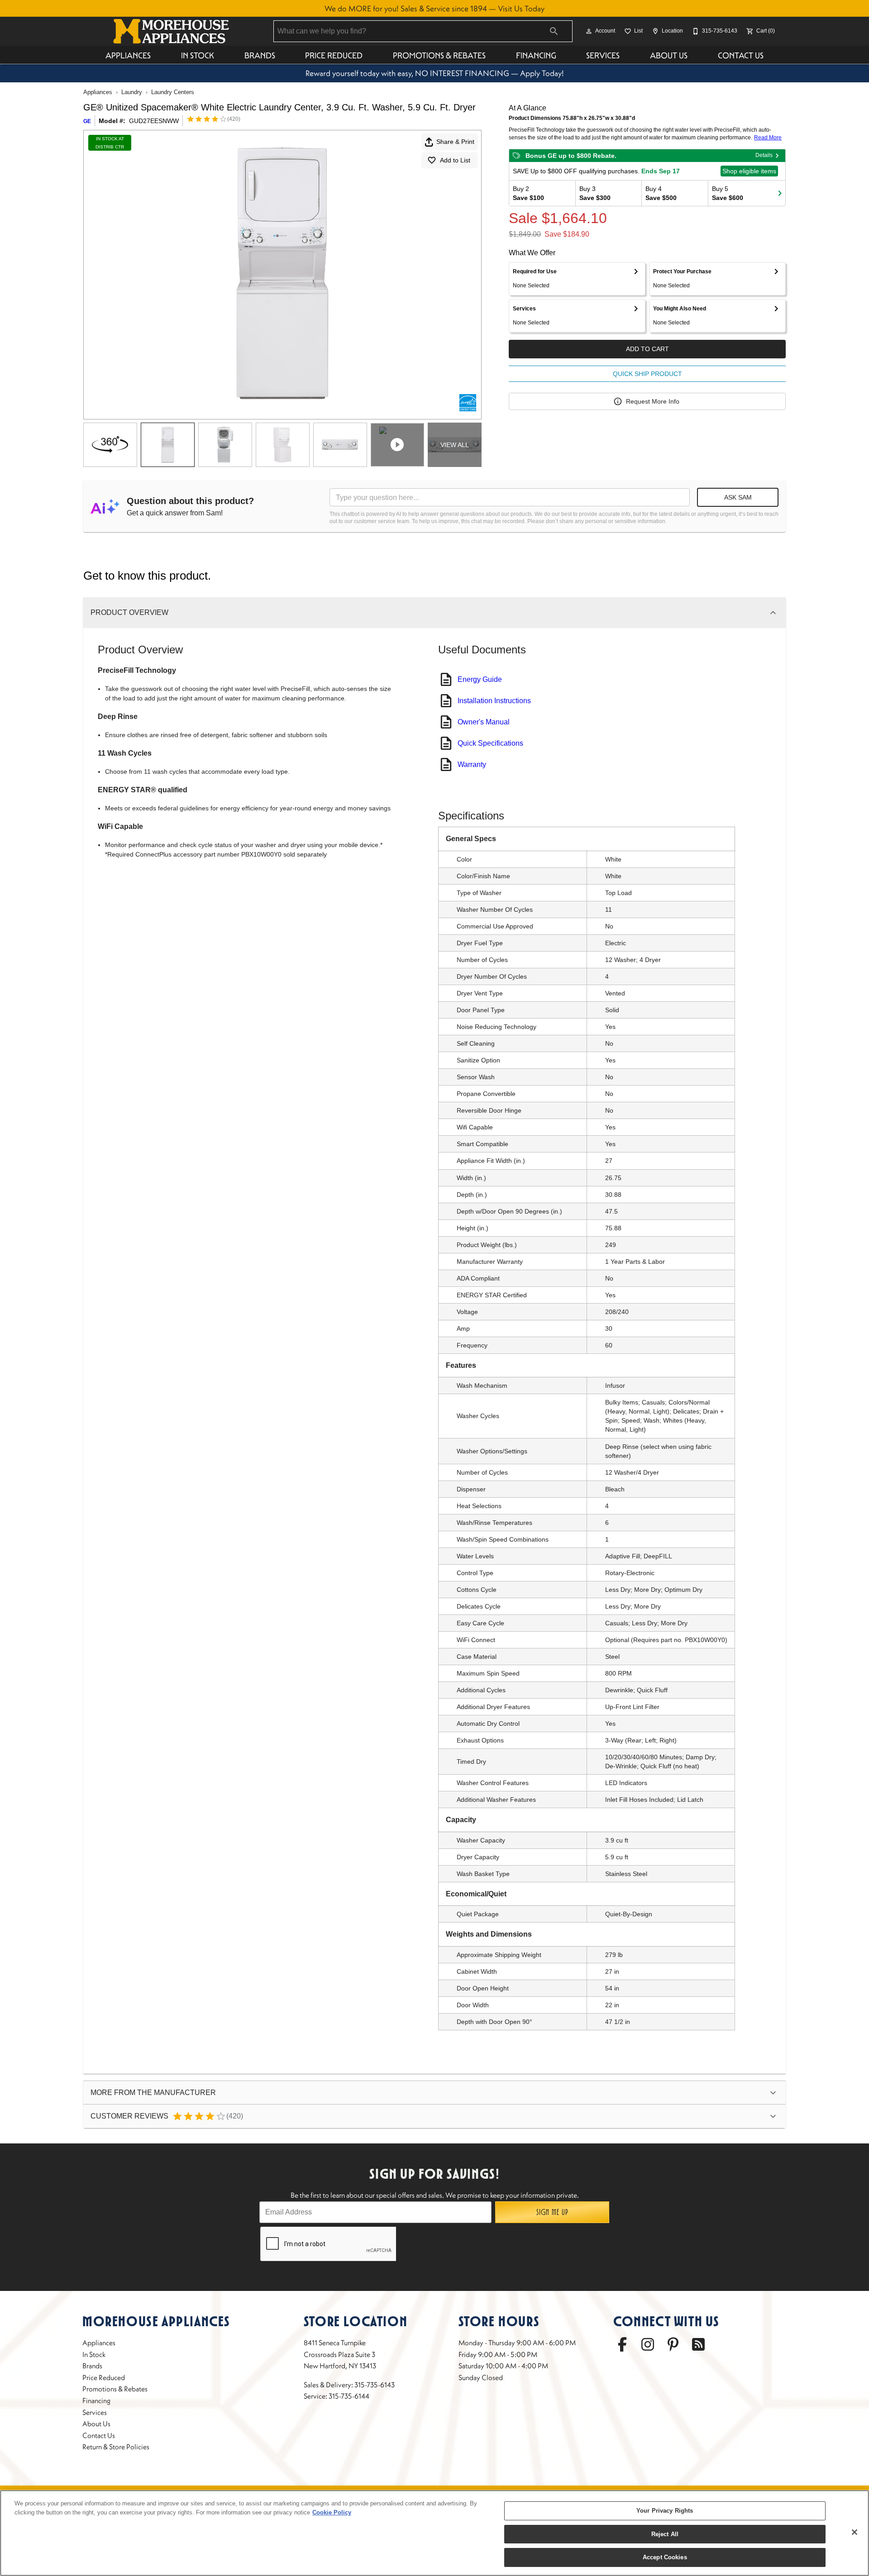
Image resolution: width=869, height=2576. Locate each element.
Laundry (132, 92)
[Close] (855, 2532)
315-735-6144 (349, 2396)
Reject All (665, 2534)
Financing (536, 55)
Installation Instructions (494, 701)
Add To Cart (647, 349)
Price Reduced (334, 55)
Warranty (472, 764)
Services (603, 55)
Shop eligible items (749, 171)
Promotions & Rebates (439, 55)
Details (764, 155)
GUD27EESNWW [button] (154, 121)
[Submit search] (554, 31)
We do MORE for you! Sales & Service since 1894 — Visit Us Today (434, 9)
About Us (669, 55)
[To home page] (171, 31)
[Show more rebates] (780, 193)
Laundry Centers (173, 92)
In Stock (198, 55)
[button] (589, 31)
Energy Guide (480, 679)
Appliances (128, 55)
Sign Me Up (552, 2212)
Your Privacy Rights (665, 2511)
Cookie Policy (332, 2512)
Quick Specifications (490, 743)
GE (87, 121)
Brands (260, 55)
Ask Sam (738, 497)
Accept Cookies (665, 2557)
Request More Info (653, 401)
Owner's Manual (484, 722)
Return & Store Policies (116, 2447)
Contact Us (741, 55)
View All (455, 445)
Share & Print (455, 142)
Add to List (455, 160)
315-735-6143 (375, 2385)
